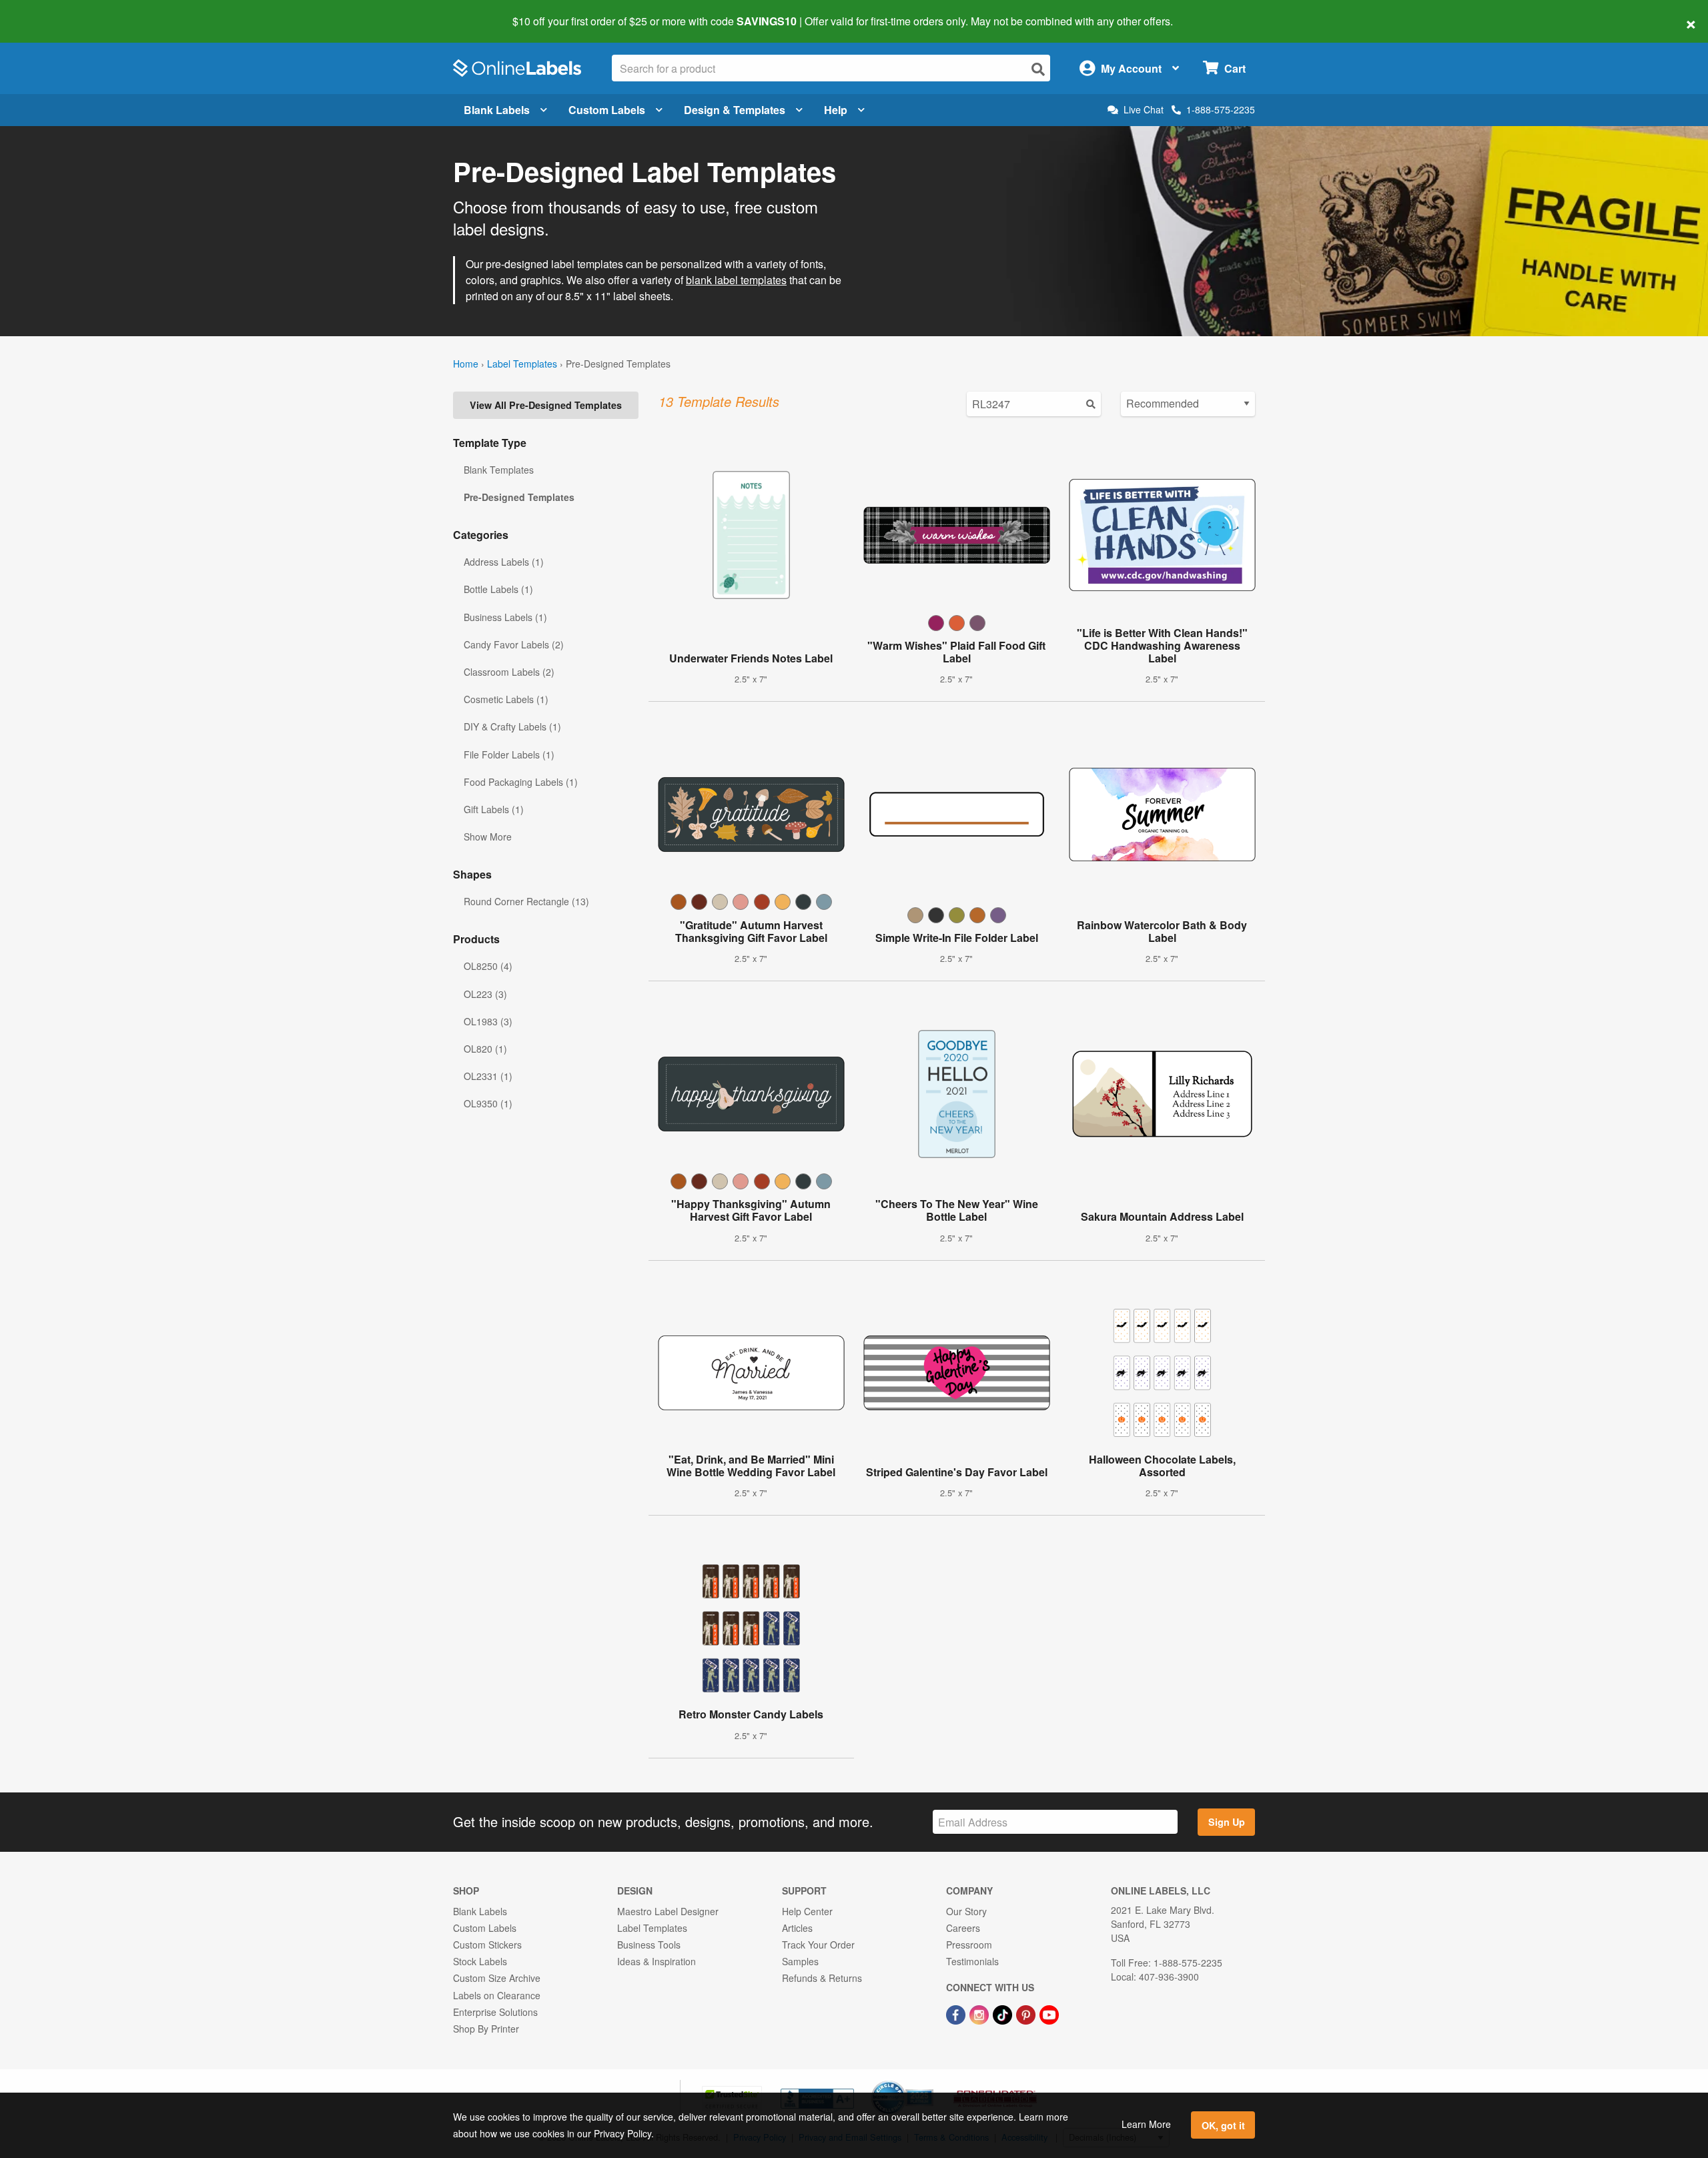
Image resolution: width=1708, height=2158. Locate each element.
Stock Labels (480, 1961)
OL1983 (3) (488, 1021)
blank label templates (736, 280)
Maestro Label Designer (668, 1911)
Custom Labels (607, 110)
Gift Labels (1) (494, 809)
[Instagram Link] (980, 2014)
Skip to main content (48, 12)
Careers (963, 1928)
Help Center (807, 1911)
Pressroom (969, 1945)
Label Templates (522, 364)
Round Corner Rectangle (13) (526, 901)
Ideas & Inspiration (657, 1961)
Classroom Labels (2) (509, 672)
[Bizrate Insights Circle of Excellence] (929, 2082)
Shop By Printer (486, 2029)
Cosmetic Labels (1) (506, 699)
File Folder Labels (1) (509, 754)
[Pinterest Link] (1027, 2014)
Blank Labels (497, 110)
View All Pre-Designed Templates (546, 405)
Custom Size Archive (497, 1978)
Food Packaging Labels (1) (521, 782)
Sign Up (1227, 1822)
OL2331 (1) (488, 1076)
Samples (800, 1961)
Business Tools (649, 1945)
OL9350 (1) (488, 1103)
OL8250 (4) (488, 966)
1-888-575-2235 (1221, 109)
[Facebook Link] (957, 2014)
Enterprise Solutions (495, 2012)
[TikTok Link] (1004, 2014)
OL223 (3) (485, 994)
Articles (797, 1928)
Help (836, 110)
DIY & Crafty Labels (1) (512, 726)
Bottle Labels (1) (498, 589)
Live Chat (1144, 110)
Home (466, 364)
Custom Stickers (487, 1945)
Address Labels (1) (504, 562)
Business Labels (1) (505, 617)
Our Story (966, 1911)
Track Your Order (818, 1945)
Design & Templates (735, 110)
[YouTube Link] (1049, 2014)
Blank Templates (499, 470)
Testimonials (972, 1961)
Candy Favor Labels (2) (514, 644)
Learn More (1146, 2124)
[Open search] (1038, 69)
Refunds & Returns (822, 1978)
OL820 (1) (485, 1049)
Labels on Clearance (497, 1995)
